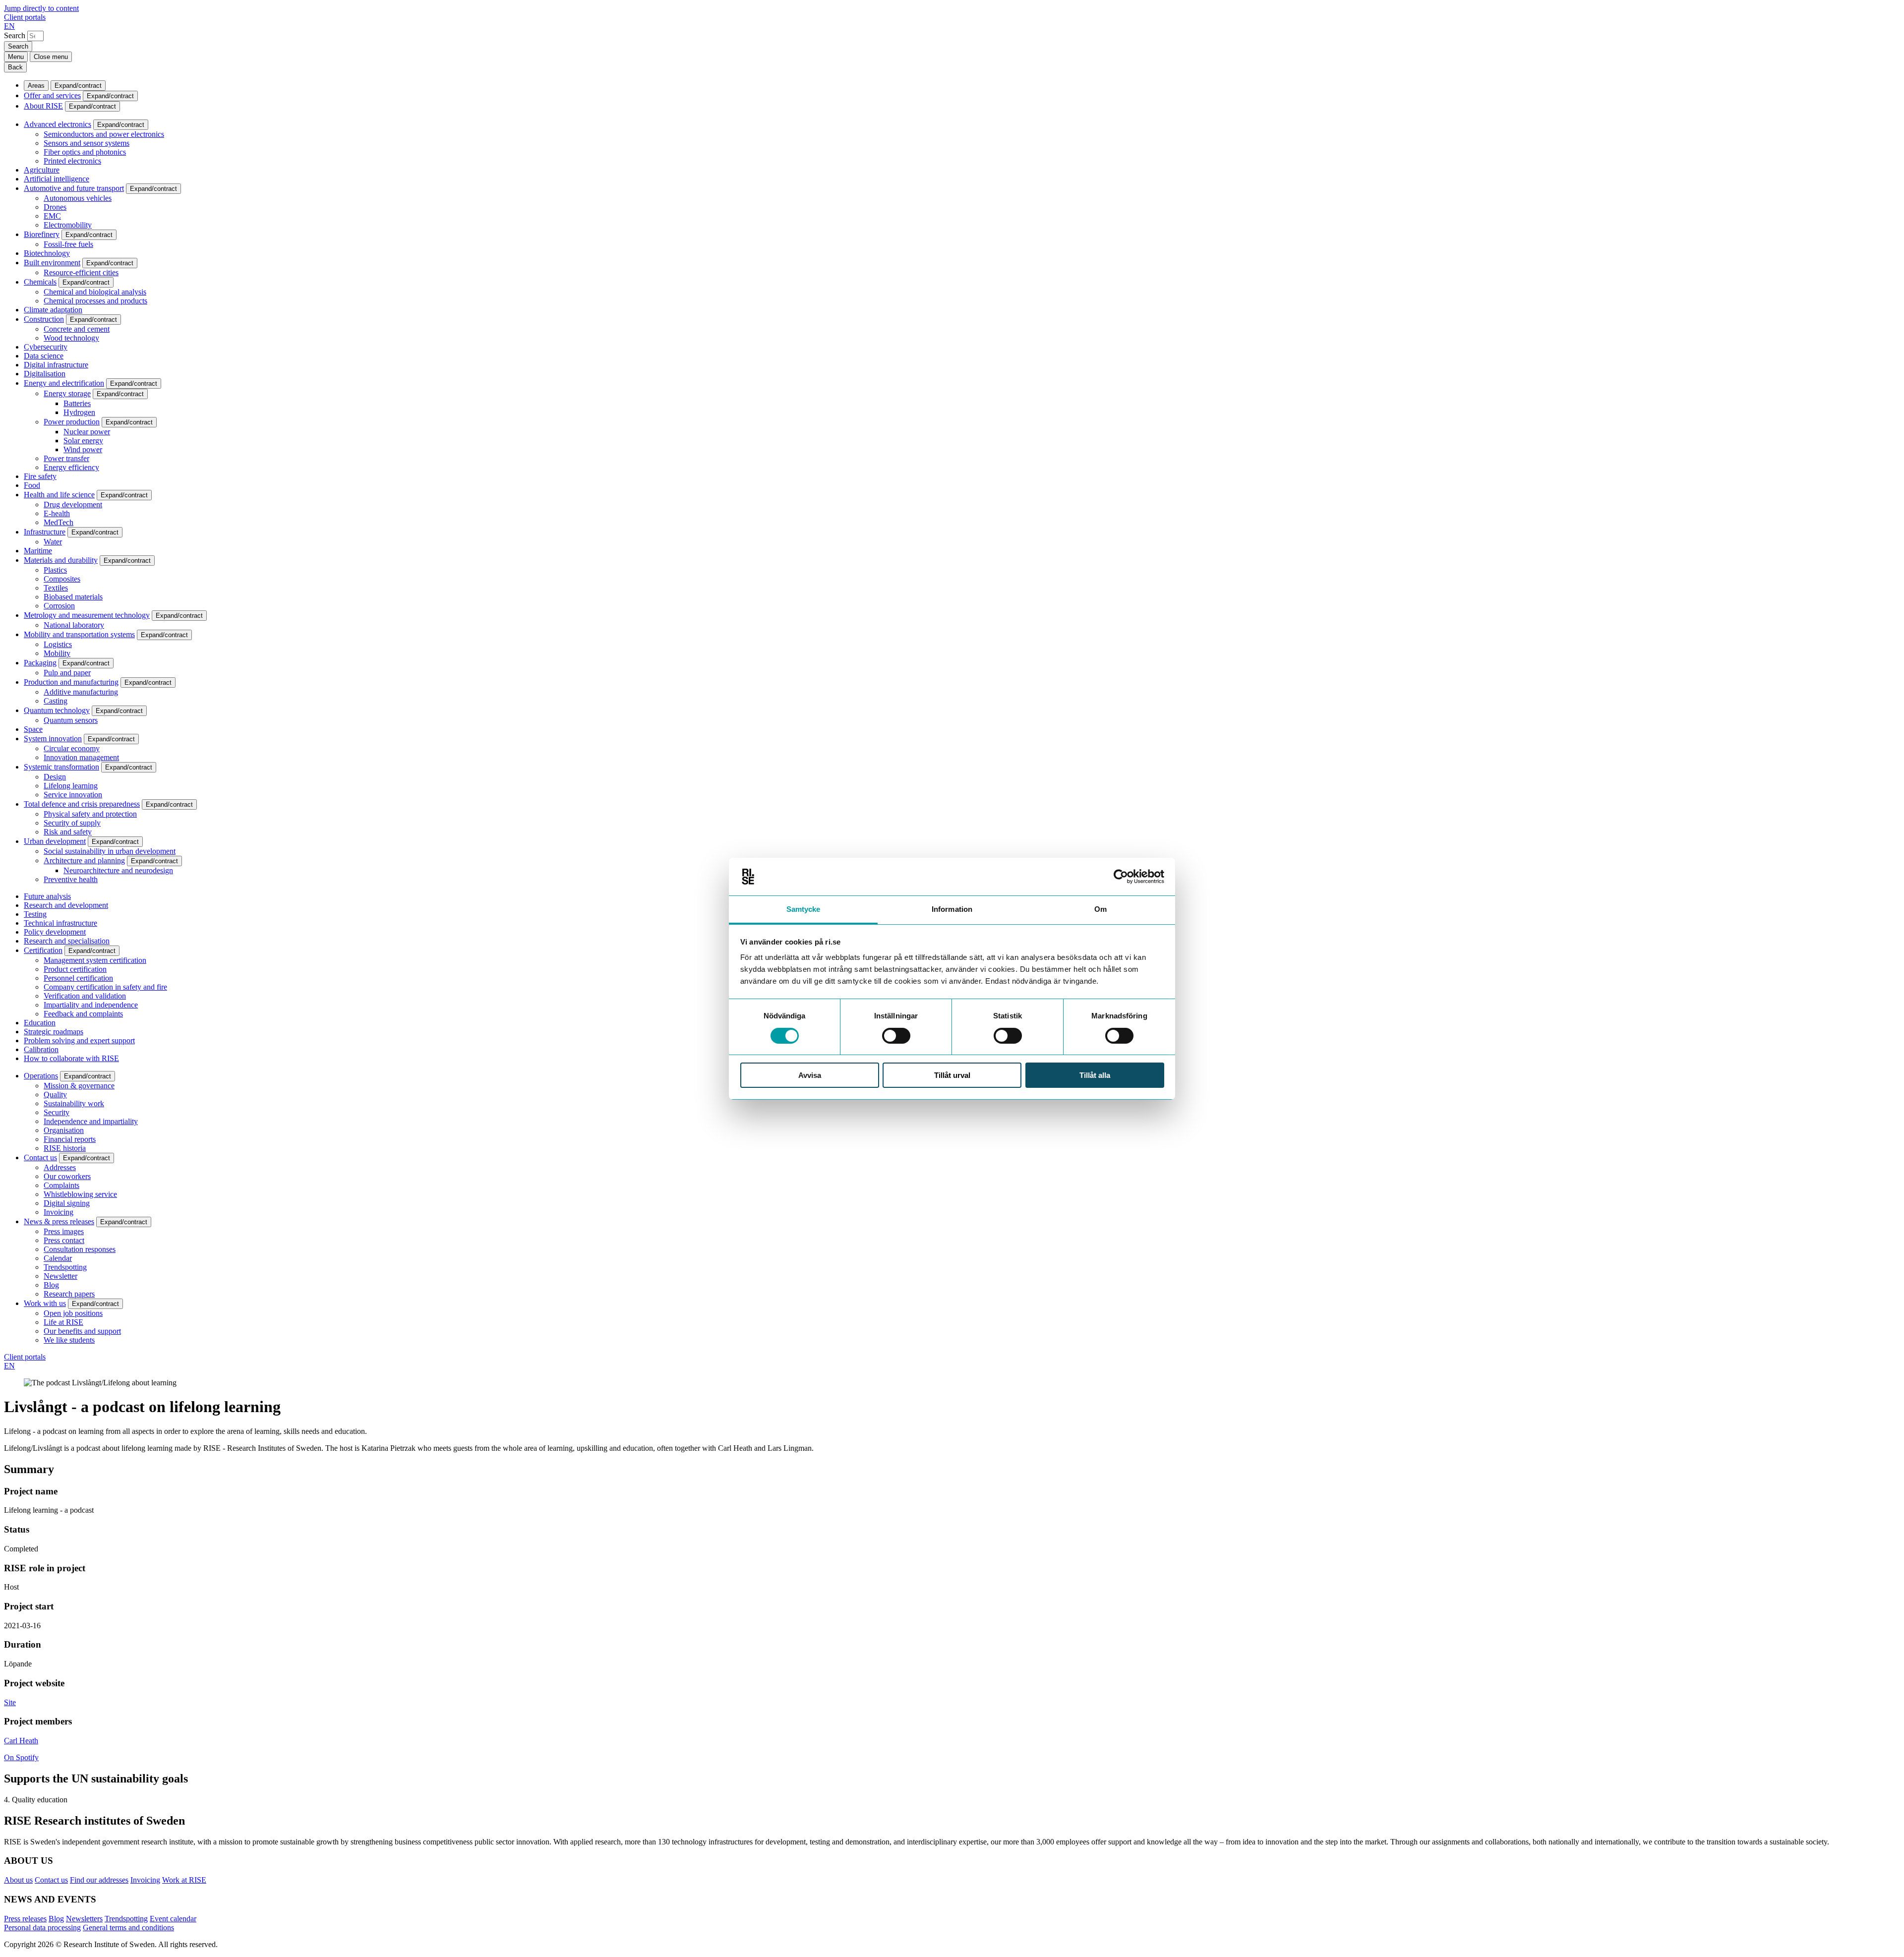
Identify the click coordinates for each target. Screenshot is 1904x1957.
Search (15, 35)
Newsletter (60, 1276)
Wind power (83, 449)
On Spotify (21, 1757)
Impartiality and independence (91, 1005)
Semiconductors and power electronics (104, 134)
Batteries (77, 403)
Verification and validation (85, 996)
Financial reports (70, 1139)
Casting (56, 701)
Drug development (73, 504)
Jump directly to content (41, 8)
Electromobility (68, 225)
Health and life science (59, 495)
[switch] (896, 1036)
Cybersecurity (46, 347)
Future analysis (47, 896)
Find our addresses (99, 1880)
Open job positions (73, 1313)
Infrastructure (45, 532)
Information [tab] (952, 909)
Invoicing (59, 1212)
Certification (43, 950)
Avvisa (810, 1075)
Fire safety (40, 476)
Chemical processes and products (95, 301)
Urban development (55, 841)
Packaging (40, 663)
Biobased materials (73, 597)
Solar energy (83, 441)
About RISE (43, 106)
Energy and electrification (64, 383)
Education (40, 1023)
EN (9, 26)
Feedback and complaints (83, 1014)
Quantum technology (57, 710)
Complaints (61, 1185)
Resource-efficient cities (81, 272)
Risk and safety (68, 832)
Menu (16, 57)
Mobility (57, 653)
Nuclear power (87, 432)
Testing (35, 914)
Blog (51, 1285)
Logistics (58, 644)
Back (15, 67)
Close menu (51, 57)
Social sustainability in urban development (110, 851)
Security (57, 1112)
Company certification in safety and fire (105, 987)
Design (55, 777)
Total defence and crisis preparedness (82, 804)
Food (32, 485)
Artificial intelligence (57, 179)
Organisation (64, 1130)
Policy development (55, 932)
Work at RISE (184, 1880)
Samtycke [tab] (803, 909)
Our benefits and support (82, 1331)
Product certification (75, 969)
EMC (52, 216)
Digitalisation (45, 374)
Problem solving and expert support (79, 1040)
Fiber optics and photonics (85, 152)
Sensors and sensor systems (87, 143)
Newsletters (84, 1919)
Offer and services (52, 95)
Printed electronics (72, 161)
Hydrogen (79, 412)
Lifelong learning (71, 786)
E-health (57, 513)
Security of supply (72, 823)
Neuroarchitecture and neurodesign (118, 870)
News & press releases (59, 1221)
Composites (62, 579)
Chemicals (40, 282)
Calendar (58, 1258)
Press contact (64, 1240)
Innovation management (81, 757)
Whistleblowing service (80, 1194)
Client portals (25, 17)
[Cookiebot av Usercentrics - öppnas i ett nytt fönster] (1121, 877)
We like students (69, 1340)
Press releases (25, 1919)
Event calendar (173, 1919)
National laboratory (74, 625)
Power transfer (66, 458)
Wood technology (71, 338)
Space (33, 729)
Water (53, 542)
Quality (55, 1095)
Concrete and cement (77, 329)
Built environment (52, 263)
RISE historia (65, 1148)
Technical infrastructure (60, 923)
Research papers (69, 1294)
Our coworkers (67, 1176)
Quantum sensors (71, 720)
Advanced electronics (58, 124)
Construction (44, 319)
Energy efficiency (71, 467)
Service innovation (73, 795)
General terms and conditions (128, 1927)
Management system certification (95, 960)
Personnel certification (78, 978)
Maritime (38, 551)
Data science (44, 356)
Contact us (40, 1157)
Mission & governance (79, 1086)
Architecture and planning (84, 860)
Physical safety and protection (90, 814)
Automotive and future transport (74, 188)
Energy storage (67, 393)
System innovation (53, 739)
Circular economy (72, 748)
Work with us (45, 1303)
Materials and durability (61, 560)
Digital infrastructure (56, 365)
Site (10, 1702)
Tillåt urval (952, 1075)
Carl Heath (21, 1741)
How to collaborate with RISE (71, 1058)
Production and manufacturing (71, 682)
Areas (36, 86)
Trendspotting (65, 1267)
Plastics (55, 570)
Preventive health (71, 879)
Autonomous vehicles (78, 198)
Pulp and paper (67, 673)
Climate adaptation (53, 310)
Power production (72, 422)
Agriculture (42, 170)
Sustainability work (74, 1103)
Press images (64, 1231)
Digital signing (67, 1203)
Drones (55, 207)
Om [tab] (1101, 909)
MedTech (59, 522)
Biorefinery (42, 234)
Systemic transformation (61, 767)
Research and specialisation (67, 941)
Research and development (66, 905)
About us (18, 1880)
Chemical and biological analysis (95, 292)
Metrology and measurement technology (87, 615)
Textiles (56, 588)
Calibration (41, 1049)
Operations (41, 1076)
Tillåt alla (1095, 1075)
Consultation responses (80, 1249)
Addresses (60, 1167)
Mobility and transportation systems (79, 634)
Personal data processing (42, 1927)
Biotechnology (47, 253)
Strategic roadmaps (54, 1032)
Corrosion (59, 606)
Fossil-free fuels (68, 244)
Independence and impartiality (91, 1121)
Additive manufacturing (81, 692)
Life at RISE (63, 1322)
